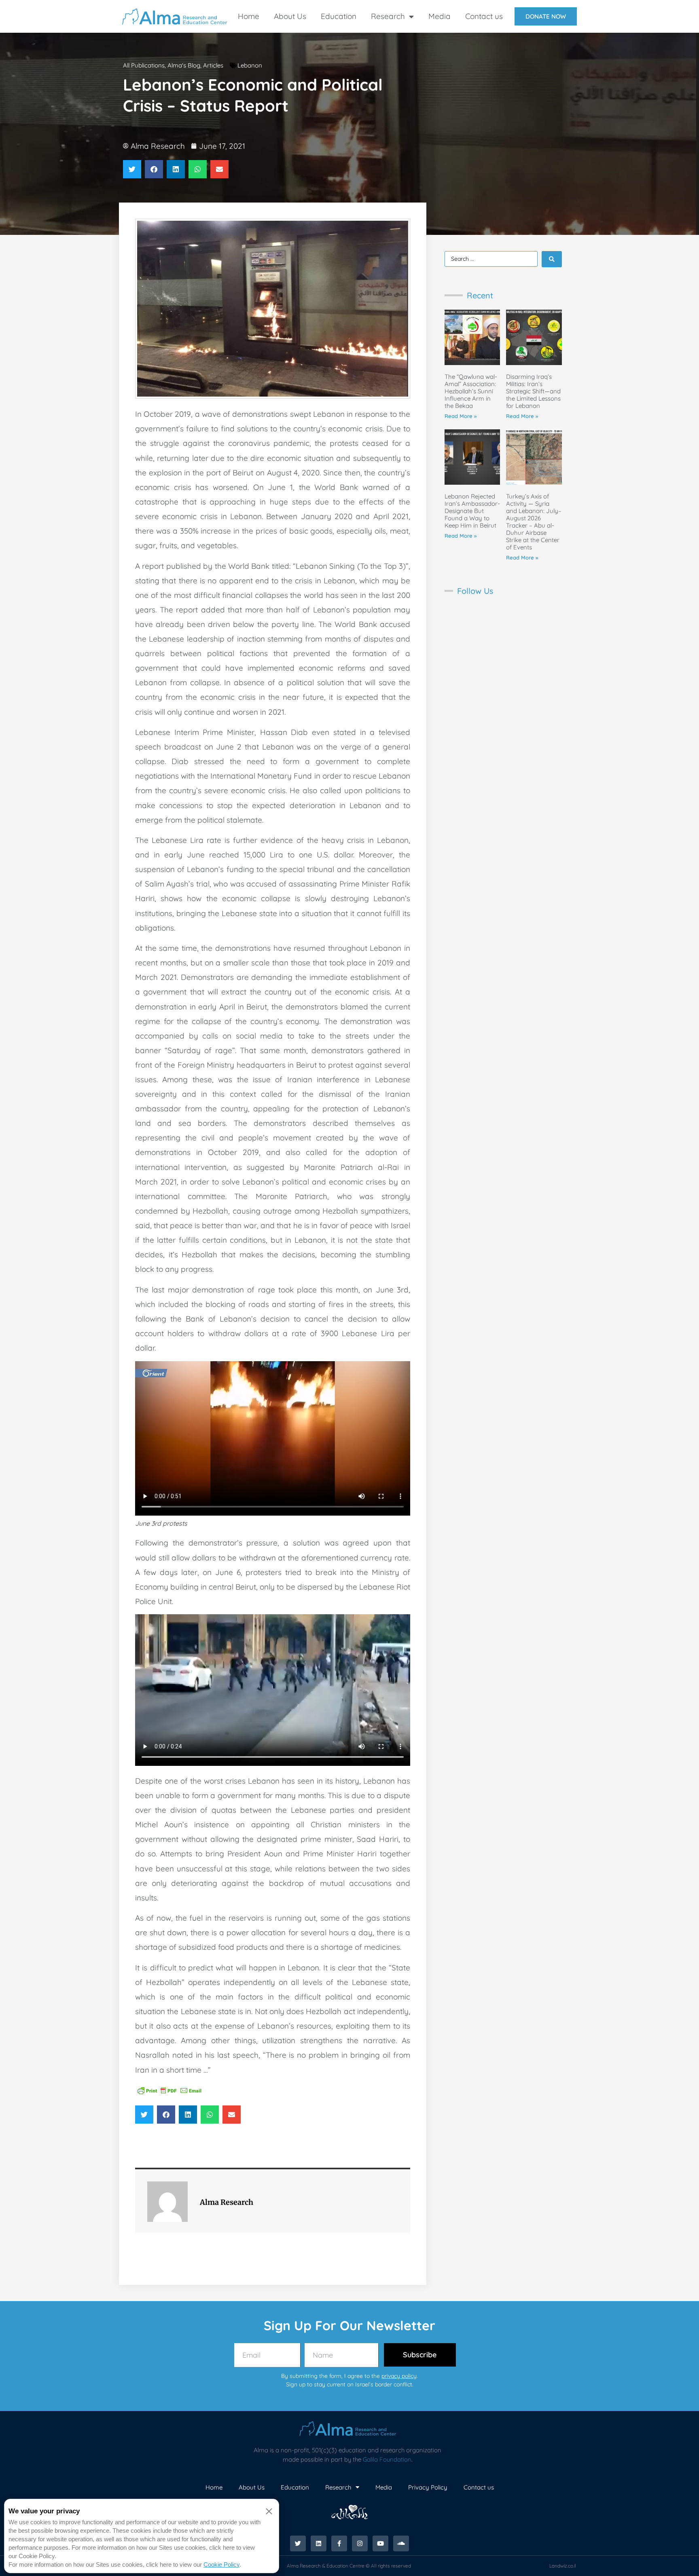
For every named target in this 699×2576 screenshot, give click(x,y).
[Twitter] (298, 2543)
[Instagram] (360, 2543)
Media (440, 16)
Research (388, 16)
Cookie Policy (221, 2564)
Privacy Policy (428, 2487)
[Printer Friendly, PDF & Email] (169, 2090)
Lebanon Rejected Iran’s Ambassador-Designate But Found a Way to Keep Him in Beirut (472, 511)
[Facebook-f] (339, 2543)
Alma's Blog (184, 65)
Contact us (484, 16)
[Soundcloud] (401, 2543)
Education (339, 16)
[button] (132, 169)
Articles (213, 65)
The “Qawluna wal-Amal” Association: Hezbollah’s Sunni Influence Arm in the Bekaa (471, 391)
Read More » (461, 416)
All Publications (144, 65)
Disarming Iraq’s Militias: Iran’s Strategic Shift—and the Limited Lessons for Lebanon (533, 391)
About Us (290, 16)
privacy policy (399, 2376)
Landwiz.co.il (563, 2566)
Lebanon (250, 65)
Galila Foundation (387, 2459)
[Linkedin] (319, 2543)
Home (249, 16)
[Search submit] (552, 259)
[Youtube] (380, 2543)
